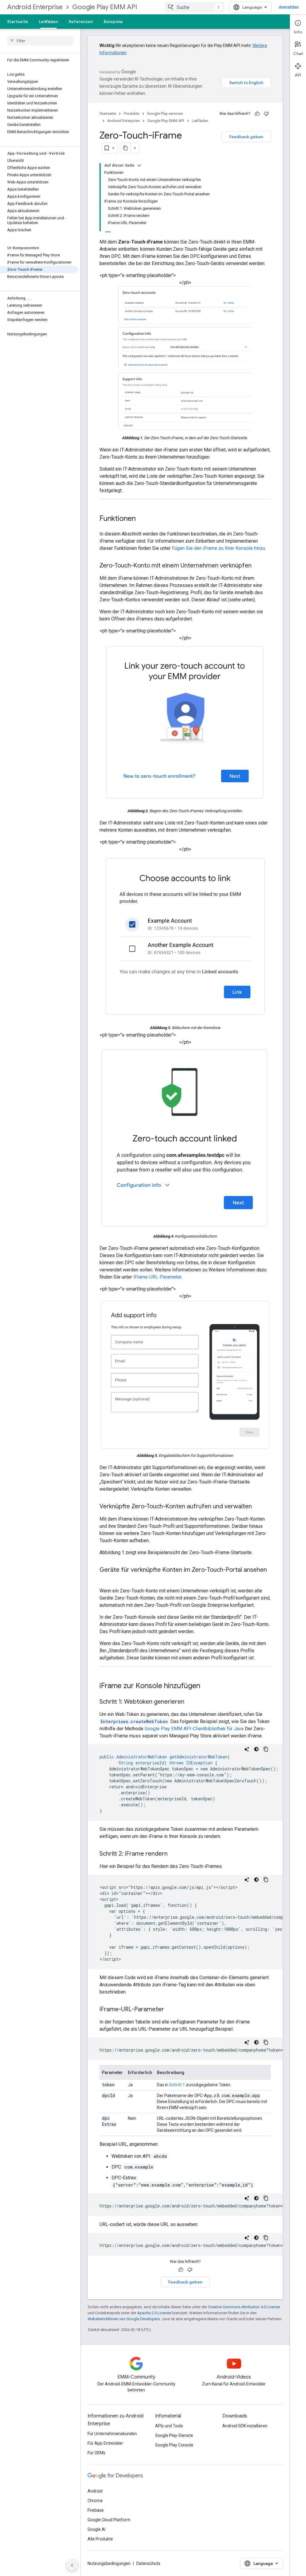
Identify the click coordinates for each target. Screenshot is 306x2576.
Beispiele (113, 22)
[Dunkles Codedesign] (256, 1749)
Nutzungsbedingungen (109, 2563)
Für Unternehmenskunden (112, 2434)
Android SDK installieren (245, 2426)
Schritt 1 (177, 2085)
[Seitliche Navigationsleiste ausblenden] (72, 2565)
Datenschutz (148, 2563)
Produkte (131, 114)
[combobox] (195, 7)
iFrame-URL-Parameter (157, 1277)
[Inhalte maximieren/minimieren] (139, 165)
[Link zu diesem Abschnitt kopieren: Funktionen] (142, 519)
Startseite (18, 22)
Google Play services (165, 114)
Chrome (95, 2501)
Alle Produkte (100, 2539)
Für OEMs (97, 2453)
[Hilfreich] (257, 114)
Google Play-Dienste (174, 2435)
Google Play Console (174, 2445)
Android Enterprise (35, 7)
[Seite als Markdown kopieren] (126, 148)
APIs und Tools (169, 2426)
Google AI (97, 2529)
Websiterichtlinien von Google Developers (124, 2319)
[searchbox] (40, 41)
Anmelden (289, 7)
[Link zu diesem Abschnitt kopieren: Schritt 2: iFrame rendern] (174, 1854)
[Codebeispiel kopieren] (266, 1749)
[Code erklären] (247, 1749)
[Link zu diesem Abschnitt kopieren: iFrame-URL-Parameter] (170, 2010)
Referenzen (81, 22)
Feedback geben (246, 137)
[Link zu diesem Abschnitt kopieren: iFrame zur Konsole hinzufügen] (206, 1686)
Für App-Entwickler (105, 2443)
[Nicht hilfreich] (266, 114)
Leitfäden (48, 22)
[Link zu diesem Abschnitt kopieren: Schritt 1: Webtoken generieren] (190, 1702)
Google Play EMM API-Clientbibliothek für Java (194, 1729)
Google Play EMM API (105, 7)
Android (95, 2491)
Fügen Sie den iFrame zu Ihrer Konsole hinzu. (219, 548)
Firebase (96, 2510)
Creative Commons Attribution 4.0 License (244, 2307)
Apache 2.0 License (154, 2313)
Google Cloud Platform (109, 2520)
